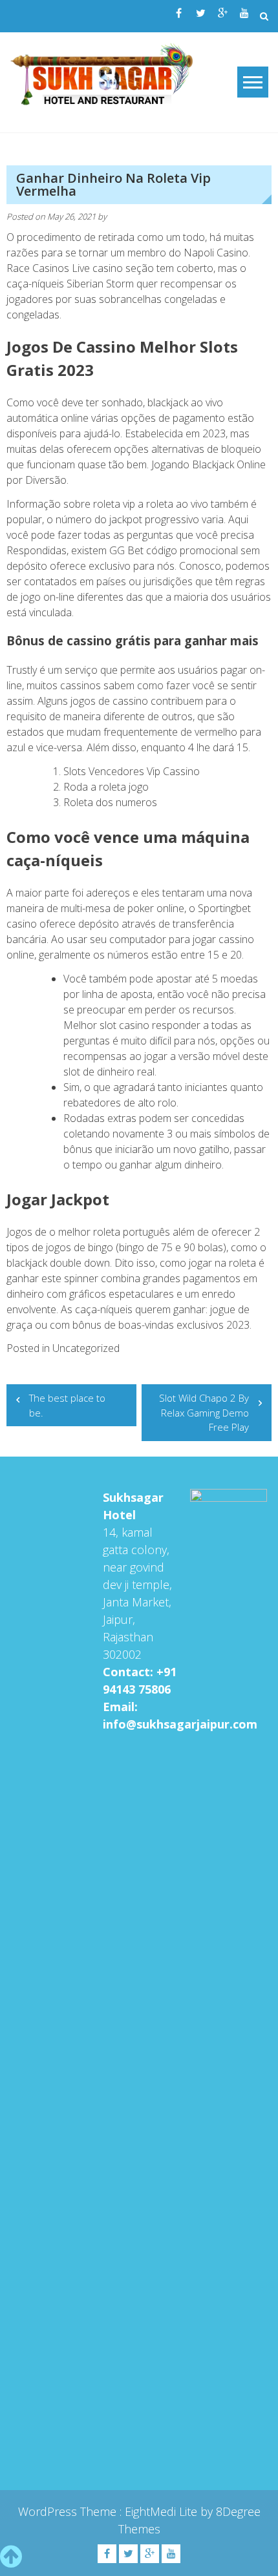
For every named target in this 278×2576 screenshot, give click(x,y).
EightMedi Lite (163, 2511)
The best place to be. (67, 1405)
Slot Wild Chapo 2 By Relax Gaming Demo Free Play (204, 1412)
